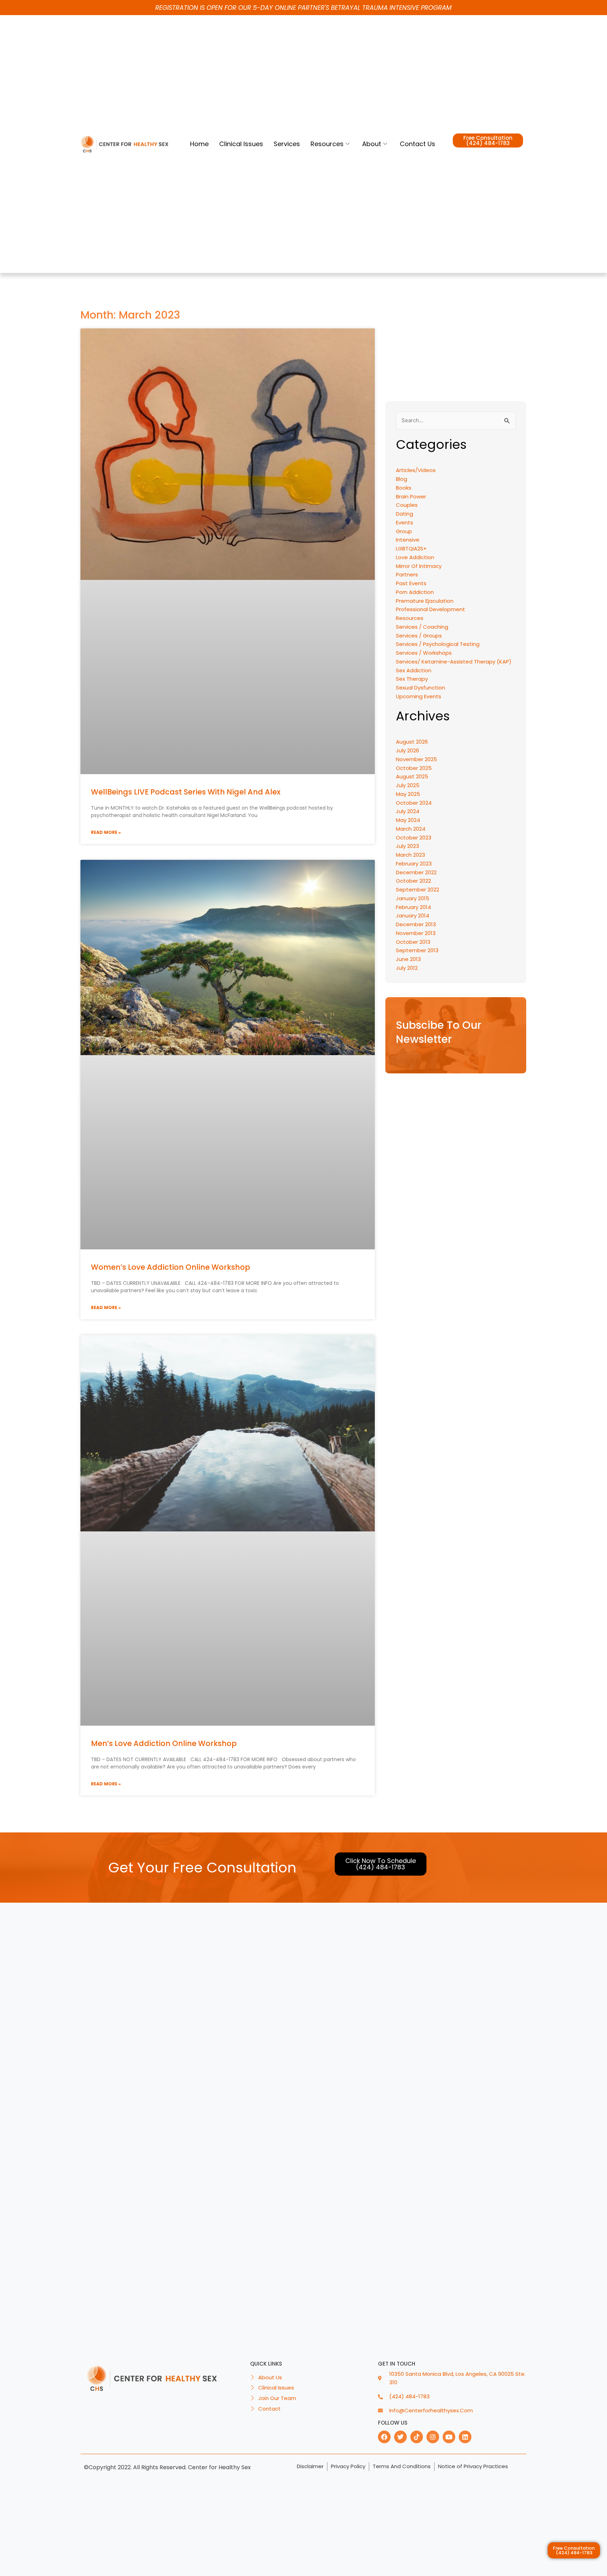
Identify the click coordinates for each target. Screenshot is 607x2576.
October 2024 (414, 803)
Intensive (408, 540)
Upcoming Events (419, 696)
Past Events (411, 583)
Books (404, 488)
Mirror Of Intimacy (419, 566)
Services (287, 144)
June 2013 (408, 959)
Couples (407, 505)
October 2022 (413, 881)
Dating (404, 514)
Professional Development (430, 609)
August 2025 (412, 776)
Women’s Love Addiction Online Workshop (171, 1267)
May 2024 (408, 820)
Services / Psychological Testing (438, 644)
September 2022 (417, 890)
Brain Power (411, 496)
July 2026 (407, 750)
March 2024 (411, 829)
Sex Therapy (412, 679)
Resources (327, 144)
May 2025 (408, 794)
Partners (407, 574)
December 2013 (416, 924)
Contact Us (417, 144)
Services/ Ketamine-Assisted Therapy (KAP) (454, 662)
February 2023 (414, 864)
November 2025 (416, 759)
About (372, 144)
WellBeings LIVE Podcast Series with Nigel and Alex (186, 792)
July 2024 (408, 811)
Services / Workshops (424, 653)
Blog (402, 479)
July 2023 (407, 846)
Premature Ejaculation (425, 601)
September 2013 (417, 950)
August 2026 (412, 742)
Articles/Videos (416, 470)
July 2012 (407, 968)
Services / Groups (419, 636)
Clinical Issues (241, 144)
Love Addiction (415, 557)
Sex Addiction (414, 670)
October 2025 (414, 768)
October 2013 (413, 942)
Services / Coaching (422, 627)
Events (404, 522)
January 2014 (413, 916)
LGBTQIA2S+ (411, 548)
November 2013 (416, 933)
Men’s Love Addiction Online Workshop (164, 1743)
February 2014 (413, 907)
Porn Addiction (415, 592)
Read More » (106, 832)
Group (404, 531)
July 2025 (408, 785)
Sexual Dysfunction (420, 688)
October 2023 (414, 838)
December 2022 (416, 872)
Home (199, 144)
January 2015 (413, 898)
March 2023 (410, 855)
